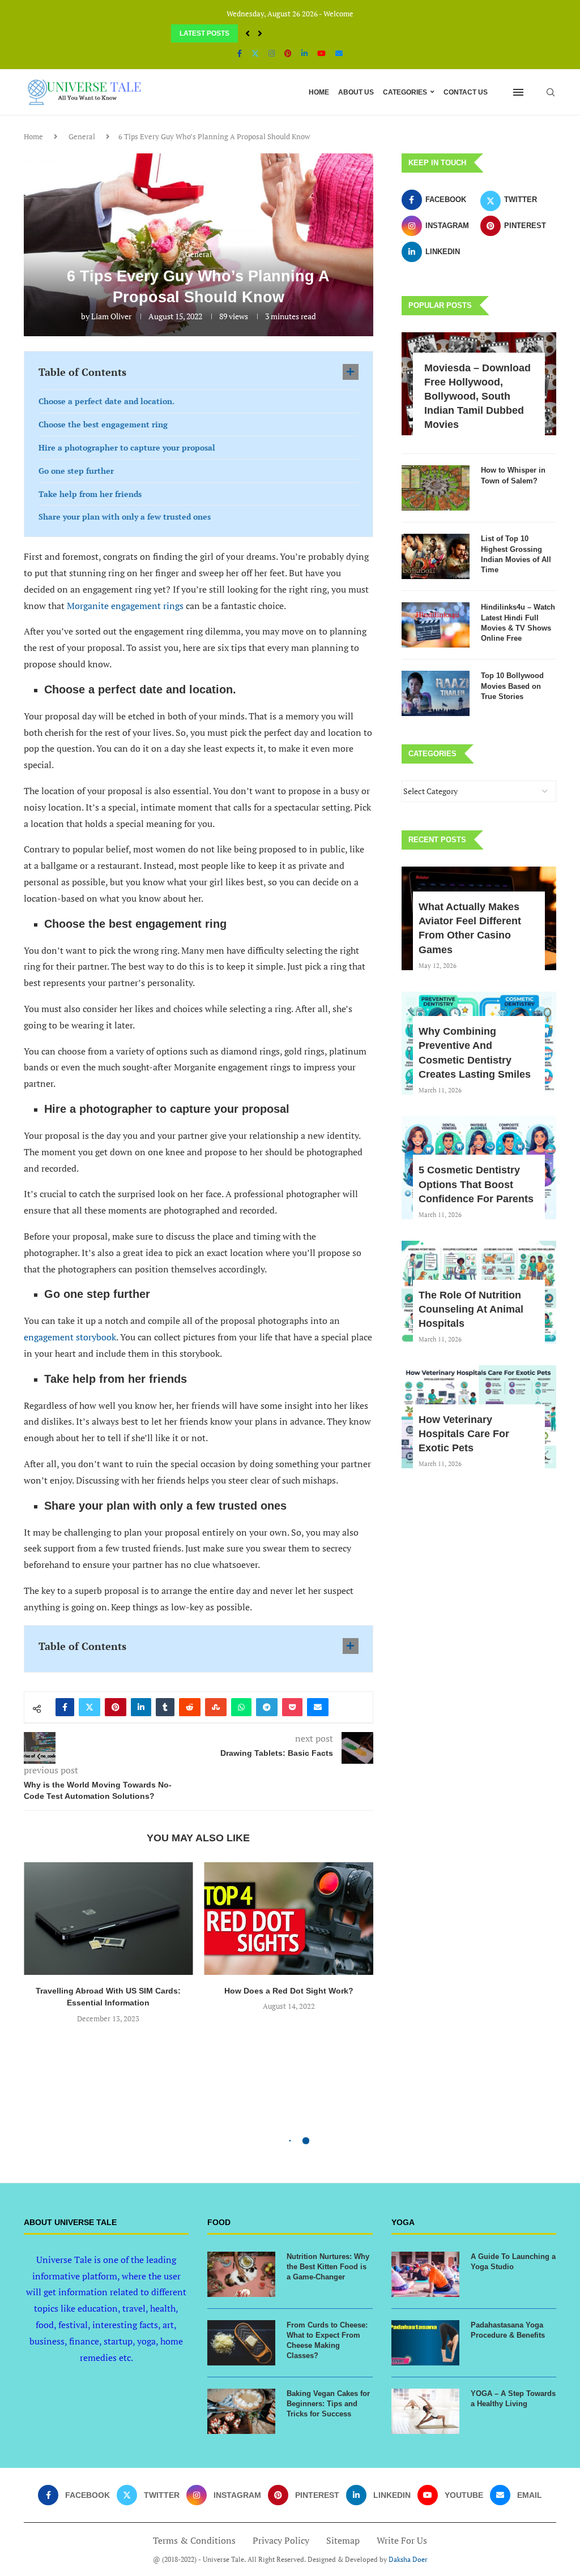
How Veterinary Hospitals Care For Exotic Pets (464, 1434)
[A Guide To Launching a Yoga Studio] (425, 2274)
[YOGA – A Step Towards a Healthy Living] (425, 2411)
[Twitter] (255, 53)
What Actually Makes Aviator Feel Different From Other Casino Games (470, 928)
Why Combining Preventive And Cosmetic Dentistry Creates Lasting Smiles (475, 1053)
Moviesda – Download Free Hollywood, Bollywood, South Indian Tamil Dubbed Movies (477, 397)
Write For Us (402, 2540)
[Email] (339, 53)
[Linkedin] (304, 53)
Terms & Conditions (194, 2540)
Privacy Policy (281, 2540)
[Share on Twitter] (89, 1707)
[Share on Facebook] (65, 1707)
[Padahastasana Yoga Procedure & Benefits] (425, 2343)
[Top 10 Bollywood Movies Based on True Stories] (436, 693)
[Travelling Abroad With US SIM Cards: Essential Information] (108, 1919)
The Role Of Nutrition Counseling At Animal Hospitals (471, 1309)
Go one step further (76, 471)
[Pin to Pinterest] (116, 1707)
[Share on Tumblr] (165, 1707)
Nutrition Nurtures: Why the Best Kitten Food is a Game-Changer (328, 2267)
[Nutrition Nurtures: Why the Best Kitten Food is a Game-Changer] (241, 2274)
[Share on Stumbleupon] (216, 1707)
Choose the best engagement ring (103, 424)
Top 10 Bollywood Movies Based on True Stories (512, 686)
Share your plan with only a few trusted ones (125, 517)
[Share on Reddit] (190, 1707)
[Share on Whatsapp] (241, 1707)
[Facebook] (240, 53)
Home (319, 92)
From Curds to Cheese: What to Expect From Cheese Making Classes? (327, 2341)
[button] (248, 33)
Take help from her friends (90, 494)
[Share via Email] (318, 1707)
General (82, 136)
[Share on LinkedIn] (141, 1707)
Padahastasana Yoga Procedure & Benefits (508, 2330)
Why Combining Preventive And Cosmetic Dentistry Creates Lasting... (283, 33)
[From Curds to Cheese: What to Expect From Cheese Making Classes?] (241, 2343)
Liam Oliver (111, 316)
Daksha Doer (408, 2559)
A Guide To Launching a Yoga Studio (513, 2262)
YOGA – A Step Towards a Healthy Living (513, 2399)
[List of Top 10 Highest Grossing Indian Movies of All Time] (436, 556)
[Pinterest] (288, 53)
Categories (405, 92)
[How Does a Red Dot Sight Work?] (289, 1919)
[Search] (551, 92)
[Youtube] (321, 53)
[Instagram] (272, 53)
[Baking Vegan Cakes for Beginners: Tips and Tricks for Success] (241, 2411)
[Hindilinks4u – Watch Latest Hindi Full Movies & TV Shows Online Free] (436, 625)
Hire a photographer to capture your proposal (127, 447)
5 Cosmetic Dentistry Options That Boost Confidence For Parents (476, 1184)
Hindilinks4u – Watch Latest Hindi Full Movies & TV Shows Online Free (518, 623)
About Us (356, 92)
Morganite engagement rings (125, 606)
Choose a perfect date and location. (106, 401)
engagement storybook (70, 1337)
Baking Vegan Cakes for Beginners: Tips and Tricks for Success (328, 2404)
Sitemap (343, 2540)
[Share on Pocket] (292, 1707)
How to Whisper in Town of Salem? (513, 475)
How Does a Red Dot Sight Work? (289, 1991)
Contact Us (466, 92)
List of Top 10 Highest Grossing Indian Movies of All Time (516, 554)
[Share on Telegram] (267, 1707)
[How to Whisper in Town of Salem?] (436, 488)
